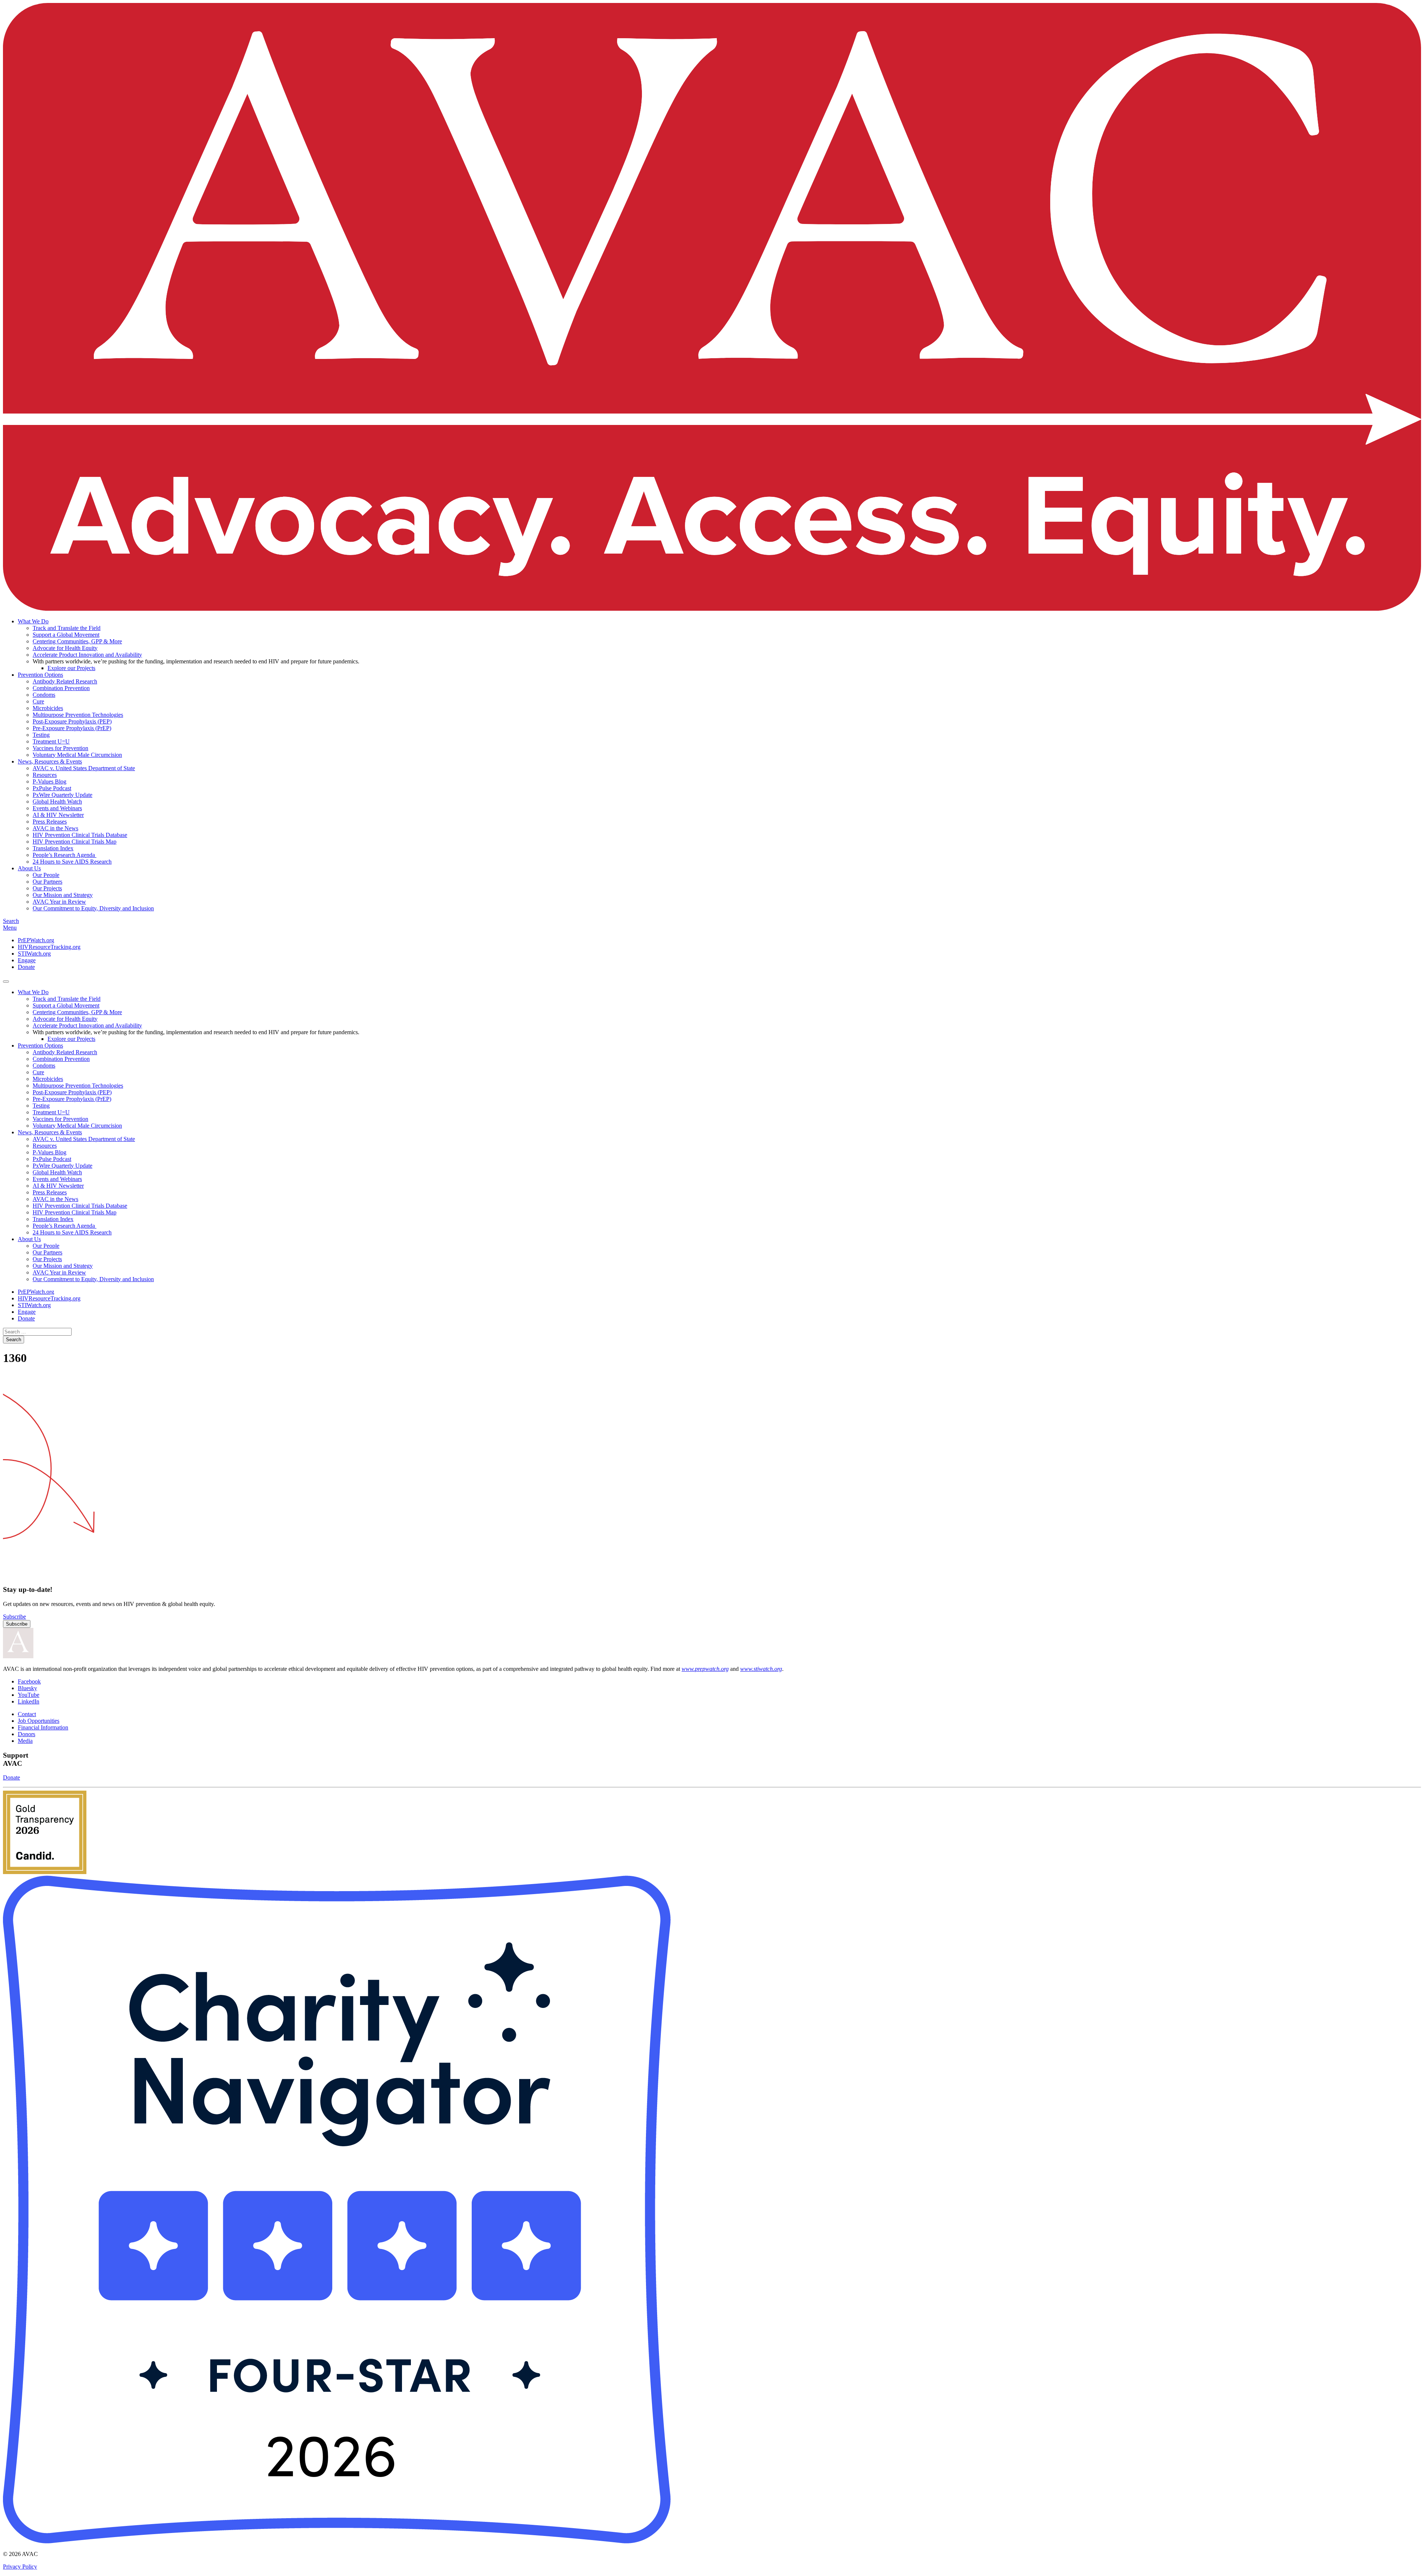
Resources (45, 775)
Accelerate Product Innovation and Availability (87, 655)
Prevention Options (40, 675)
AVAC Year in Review (59, 902)
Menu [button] (10, 928)
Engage (27, 960)
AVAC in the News (55, 828)
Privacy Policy (20, 2567)
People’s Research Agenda (65, 855)
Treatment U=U (51, 741)
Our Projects (47, 888)
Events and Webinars (57, 808)
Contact (27, 1714)
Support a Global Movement (66, 635)
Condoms (44, 695)
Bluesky (27, 1688)
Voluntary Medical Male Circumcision (77, 755)
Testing (41, 735)
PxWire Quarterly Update (62, 795)
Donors (27, 1734)
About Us (29, 868)
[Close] (6, 982)
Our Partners (47, 882)
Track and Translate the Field (67, 628)
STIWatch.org (34, 954)
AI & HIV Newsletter (58, 815)
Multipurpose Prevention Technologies (78, 715)
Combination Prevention (61, 688)
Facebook (29, 1681)
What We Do (33, 621)
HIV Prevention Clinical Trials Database (80, 835)
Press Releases (50, 822)
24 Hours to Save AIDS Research (72, 862)
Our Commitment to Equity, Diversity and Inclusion (93, 908)
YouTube (29, 1695)
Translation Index (53, 848)
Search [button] (11, 921)
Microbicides (48, 708)
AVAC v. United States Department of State (84, 768)
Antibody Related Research (65, 681)
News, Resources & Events (50, 761)
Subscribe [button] (14, 1617)
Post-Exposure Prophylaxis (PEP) (72, 721)
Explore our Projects (71, 668)
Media (25, 1741)
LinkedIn (29, 1701)
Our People (46, 875)
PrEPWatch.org (36, 940)
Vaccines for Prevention (60, 748)
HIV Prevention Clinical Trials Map (75, 842)
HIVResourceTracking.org (49, 947)
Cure (38, 701)
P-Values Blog (50, 781)
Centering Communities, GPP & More (77, 641)
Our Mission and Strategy (63, 895)
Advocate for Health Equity (65, 648)
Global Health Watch (57, 802)
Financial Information (43, 1727)
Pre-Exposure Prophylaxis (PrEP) (72, 728)
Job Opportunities (39, 1721)
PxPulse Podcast (52, 788)
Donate (26, 967)
